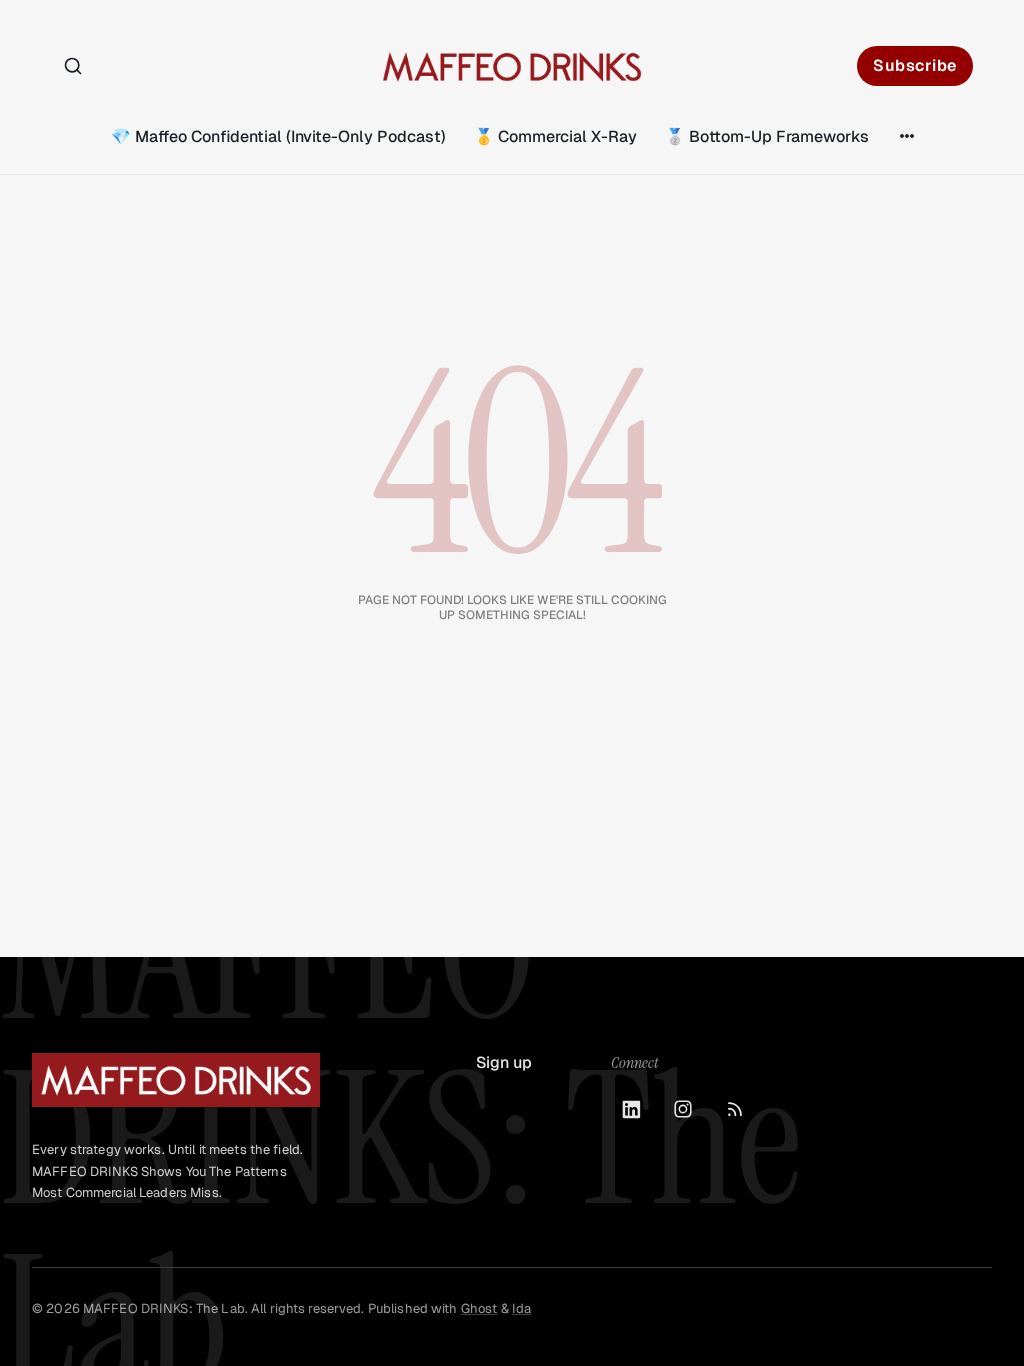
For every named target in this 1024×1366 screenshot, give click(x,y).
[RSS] (735, 1109)
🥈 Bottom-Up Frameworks (767, 136)
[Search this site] (73, 66)
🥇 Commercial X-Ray (555, 136)
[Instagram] (683, 1109)
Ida (521, 1308)
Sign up (504, 1062)
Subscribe (915, 65)
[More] (907, 136)
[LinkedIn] (631, 1109)
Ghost (479, 1308)
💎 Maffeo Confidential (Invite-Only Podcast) (278, 136)
